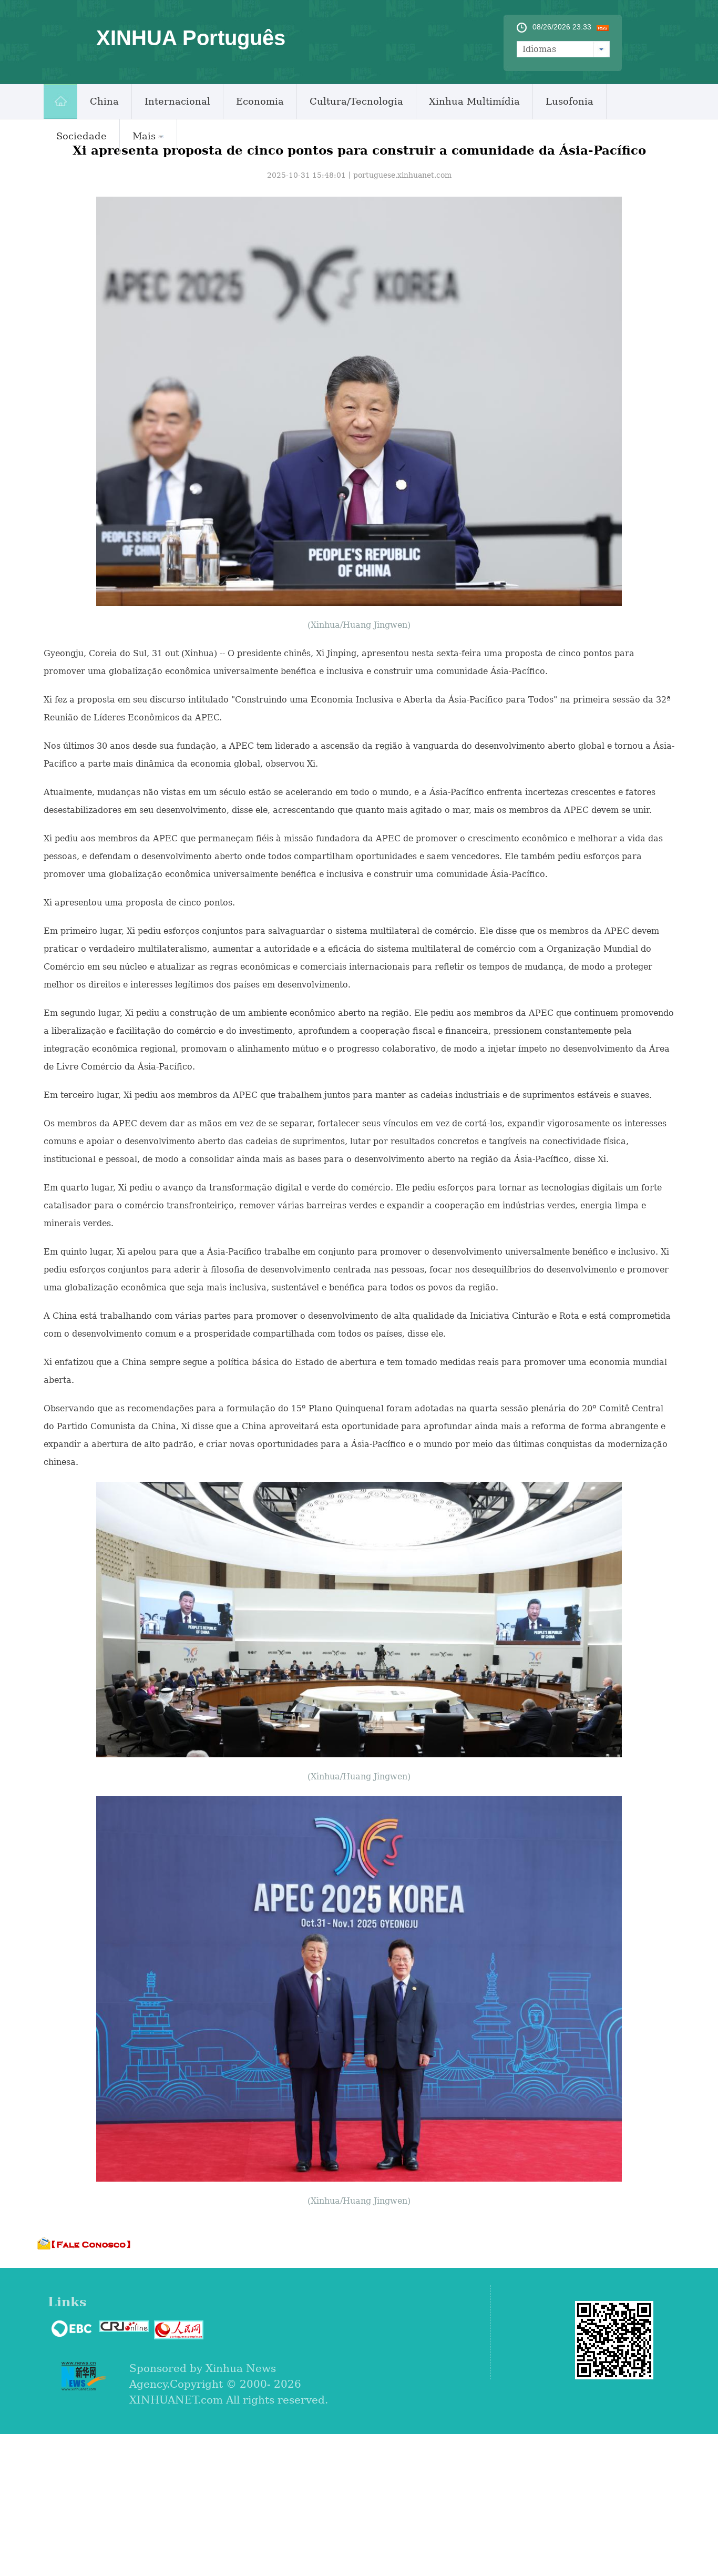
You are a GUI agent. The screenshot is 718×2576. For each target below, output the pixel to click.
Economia (260, 101)
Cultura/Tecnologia (356, 101)
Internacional (177, 101)
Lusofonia (570, 101)
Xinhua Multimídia (474, 101)
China (104, 101)
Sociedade (81, 136)
